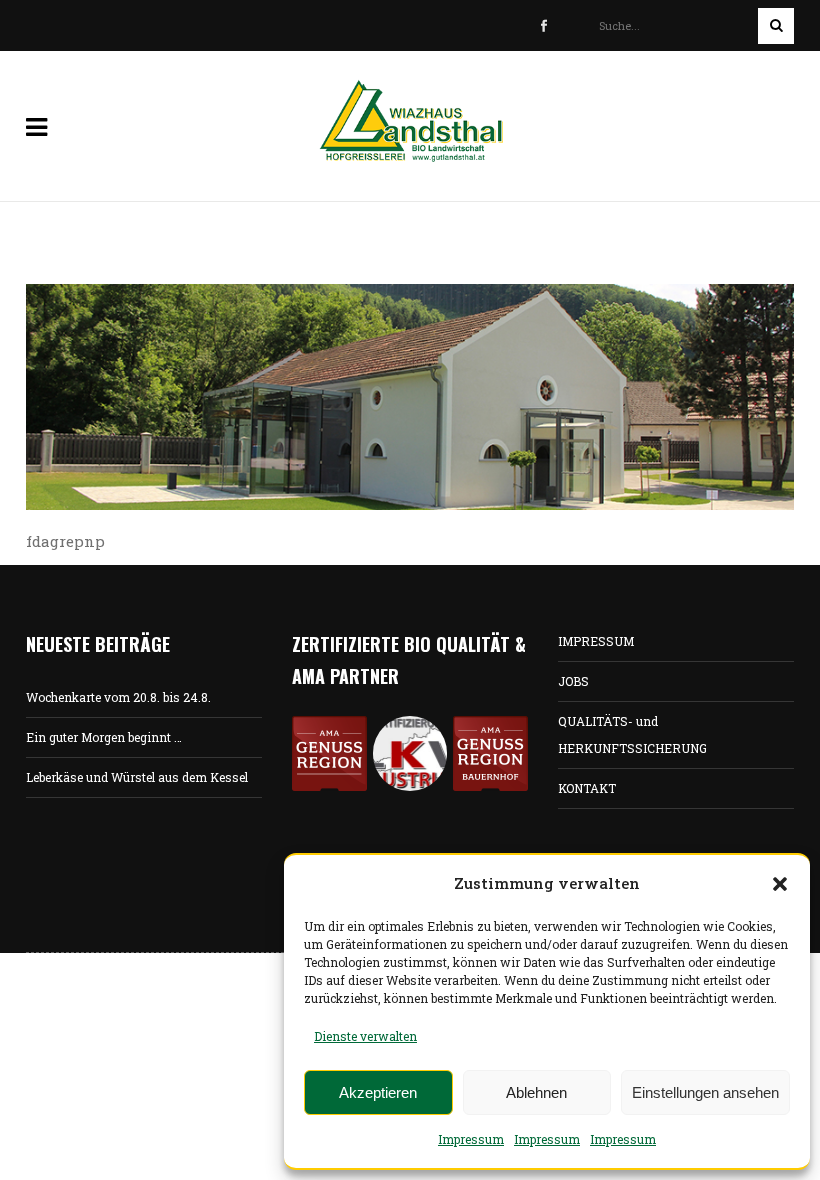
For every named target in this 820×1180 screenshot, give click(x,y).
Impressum (471, 1139)
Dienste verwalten (365, 1036)
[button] (780, 884)
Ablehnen (536, 1092)
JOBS (573, 681)
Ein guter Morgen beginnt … (104, 737)
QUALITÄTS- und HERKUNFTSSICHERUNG (632, 734)
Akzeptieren (378, 1092)
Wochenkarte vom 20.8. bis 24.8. (118, 697)
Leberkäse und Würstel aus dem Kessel (137, 777)
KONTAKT (587, 788)
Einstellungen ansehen (705, 1092)
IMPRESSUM (596, 641)
